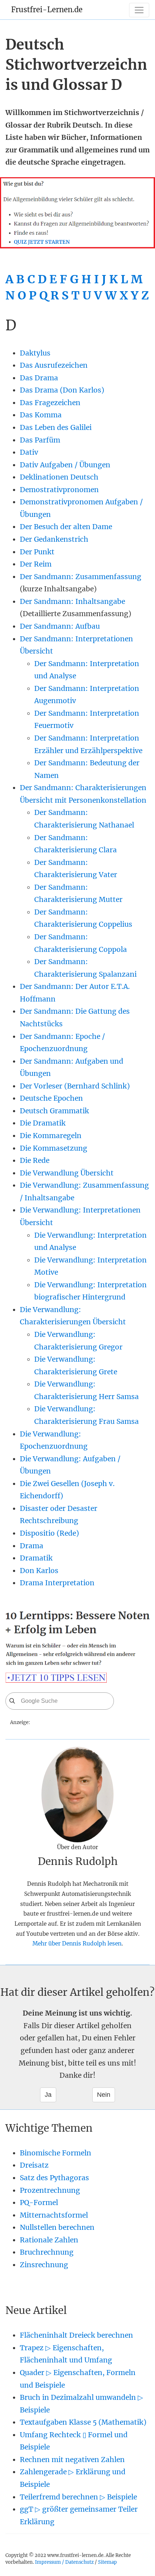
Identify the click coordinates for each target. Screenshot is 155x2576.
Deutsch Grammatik (54, 1111)
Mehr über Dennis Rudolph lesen (77, 1944)
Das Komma (41, 415)
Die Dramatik (43, 1123)
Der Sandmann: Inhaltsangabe (72, 601)
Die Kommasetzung (54, 1148)
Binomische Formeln (56, 2153)
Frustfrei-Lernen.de (47, 10)
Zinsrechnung (44, 2265)
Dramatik (36, 1558)
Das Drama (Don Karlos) (62, 390)
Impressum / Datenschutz (64, 2562)
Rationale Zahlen (49, 2240)
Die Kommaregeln (51, 1136)
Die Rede (35, 1160)
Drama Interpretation (57, 1583)
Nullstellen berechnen (57, 2227)
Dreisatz (34, 2165)
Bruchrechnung (47, 2252)
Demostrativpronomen (59, 490)
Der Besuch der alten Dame (66, 527)
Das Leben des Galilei (56, 427)
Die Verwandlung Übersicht (67, 1173)
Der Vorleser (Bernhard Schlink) (75, 1086)
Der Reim (36, 564)
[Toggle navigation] (139, 10)
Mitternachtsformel (54, 2215)
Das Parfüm (40, 440)
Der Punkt (37, 552)
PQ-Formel (39, 2203)
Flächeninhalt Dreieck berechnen (76, 2335)
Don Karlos (39, 1571)
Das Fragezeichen (50, 403)
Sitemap (107, 2562)
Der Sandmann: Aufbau (60, 626)
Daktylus (35, 353)
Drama (32, 1546)
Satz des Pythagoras (54, 2178)
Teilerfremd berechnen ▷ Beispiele (78, 2497)
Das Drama (39, 378)
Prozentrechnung (50, 2190)
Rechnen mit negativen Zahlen (72, 2460)
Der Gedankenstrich (54, 539)
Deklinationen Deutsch (59, 477)
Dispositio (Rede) (49, 1533)
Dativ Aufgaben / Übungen (65, 465)
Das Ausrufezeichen (54, 365)
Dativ (29, 452)
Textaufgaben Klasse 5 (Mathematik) (83, 2422)
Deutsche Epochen (51, 1098)
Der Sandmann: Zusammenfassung (81, 577)
